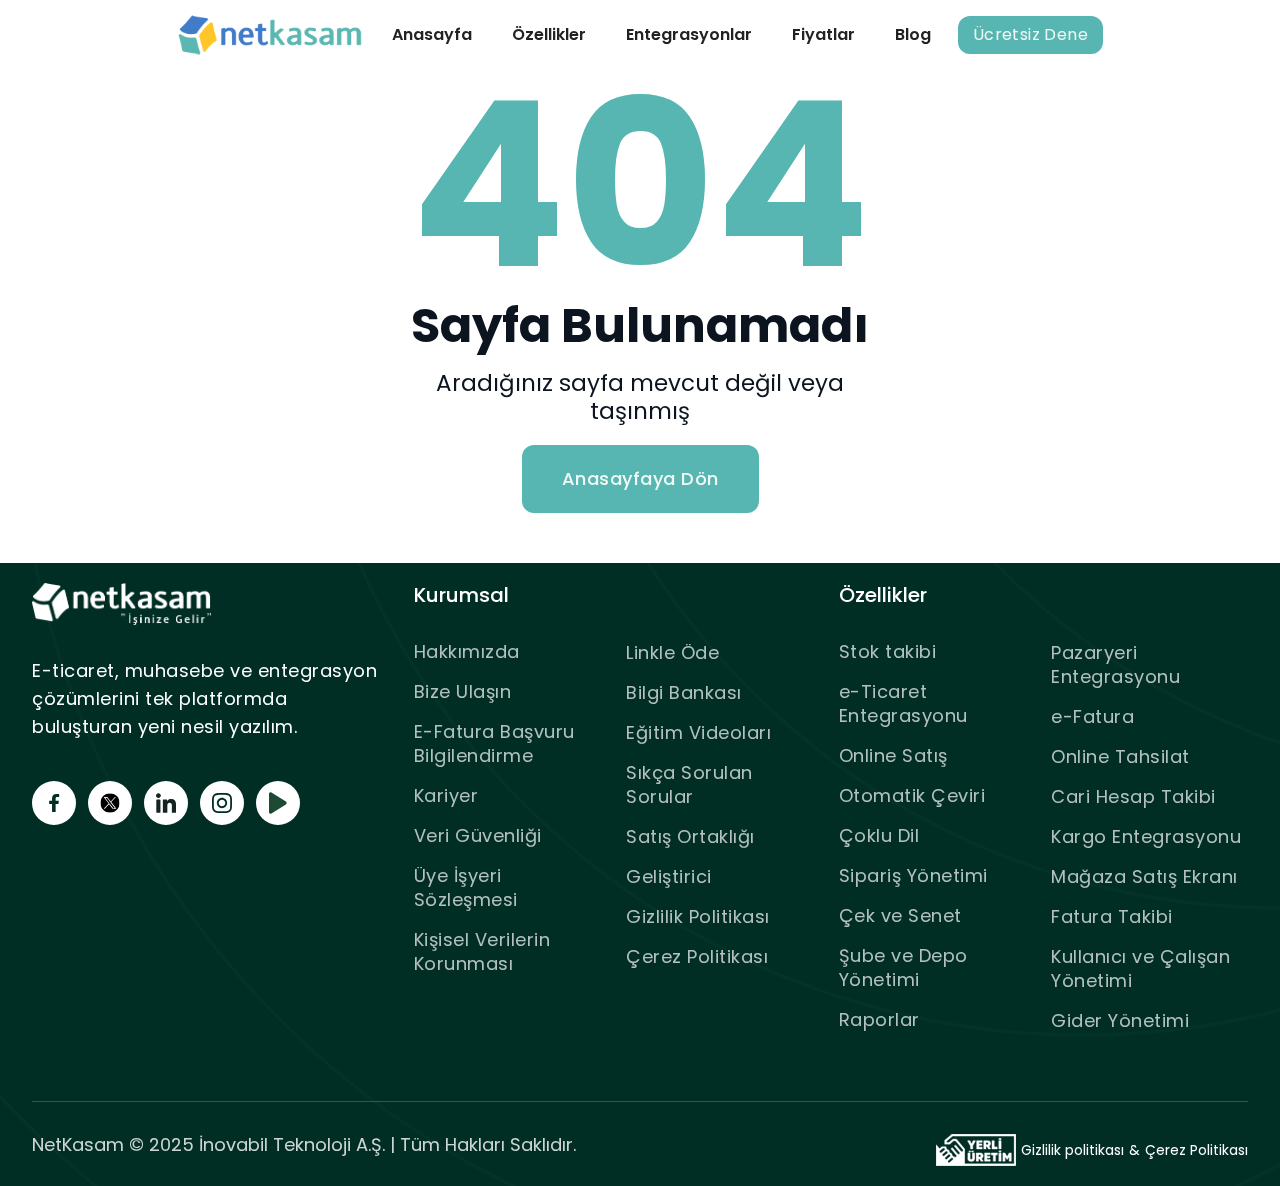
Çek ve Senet (900, 915)
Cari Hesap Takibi (1133, 796)
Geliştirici (669, 876)
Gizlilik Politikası (698, 916)
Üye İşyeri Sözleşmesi (466, 887)
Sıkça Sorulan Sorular (689, 784)
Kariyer (446, 795)
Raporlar (879, 1019)
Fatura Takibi (1112, 916)
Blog (913, 34)
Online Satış (893, 755)
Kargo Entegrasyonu (1146, 836)
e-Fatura (1092, 716)
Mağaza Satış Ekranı (1144, 876)
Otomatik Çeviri (912, 795)
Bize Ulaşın (463, 691)
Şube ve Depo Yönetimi (903, 967)
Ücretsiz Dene (1030, 34)
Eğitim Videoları (698, 732)
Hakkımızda (467, 651)
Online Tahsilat (1120, 756)
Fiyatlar (823, 34)
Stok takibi (888, 651)
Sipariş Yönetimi (913, 875)
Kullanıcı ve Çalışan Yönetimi (1140, 968)
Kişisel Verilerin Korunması (482, 951)
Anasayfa (432, 34)
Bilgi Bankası (684, 692)
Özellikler (549, 34)
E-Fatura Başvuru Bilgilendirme (494, 743)
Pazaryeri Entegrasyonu (1115, 664)
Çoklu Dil (879, 835)
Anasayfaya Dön (640, 478)
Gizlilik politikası (1072, 1150)
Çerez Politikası (697, 956)
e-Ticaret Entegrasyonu (903, 703)
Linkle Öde (672, 652)
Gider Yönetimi (1120, 1020)
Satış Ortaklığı (690, 836)
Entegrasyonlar (689, 34)
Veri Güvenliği (478, 835)
